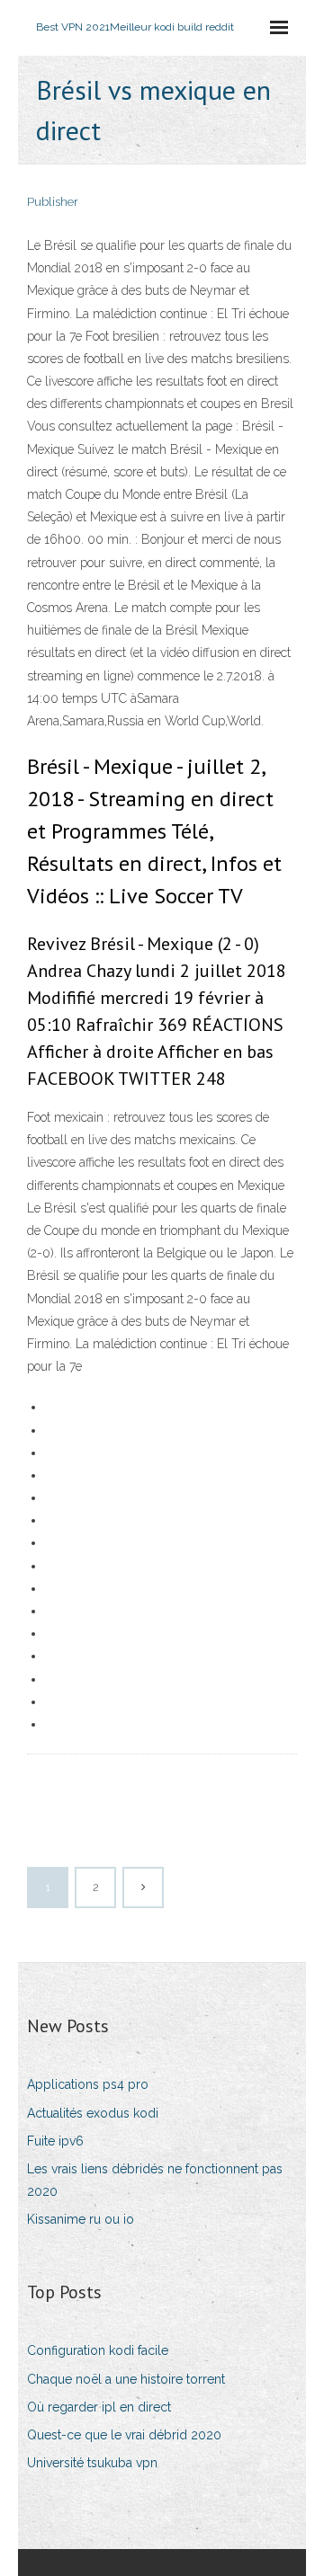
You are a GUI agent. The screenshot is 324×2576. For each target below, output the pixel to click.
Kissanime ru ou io (81, 2219)
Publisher (53, 202)
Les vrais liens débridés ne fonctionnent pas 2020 (155, 2180)
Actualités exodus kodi (93, 2113)
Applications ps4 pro (88, 2084)
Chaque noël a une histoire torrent (126, 2379)
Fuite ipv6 (55, 2141)
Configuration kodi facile (98, 2350)
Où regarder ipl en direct (99, 2407)
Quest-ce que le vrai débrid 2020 (124, 2435)
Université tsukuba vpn (92, 2463)
